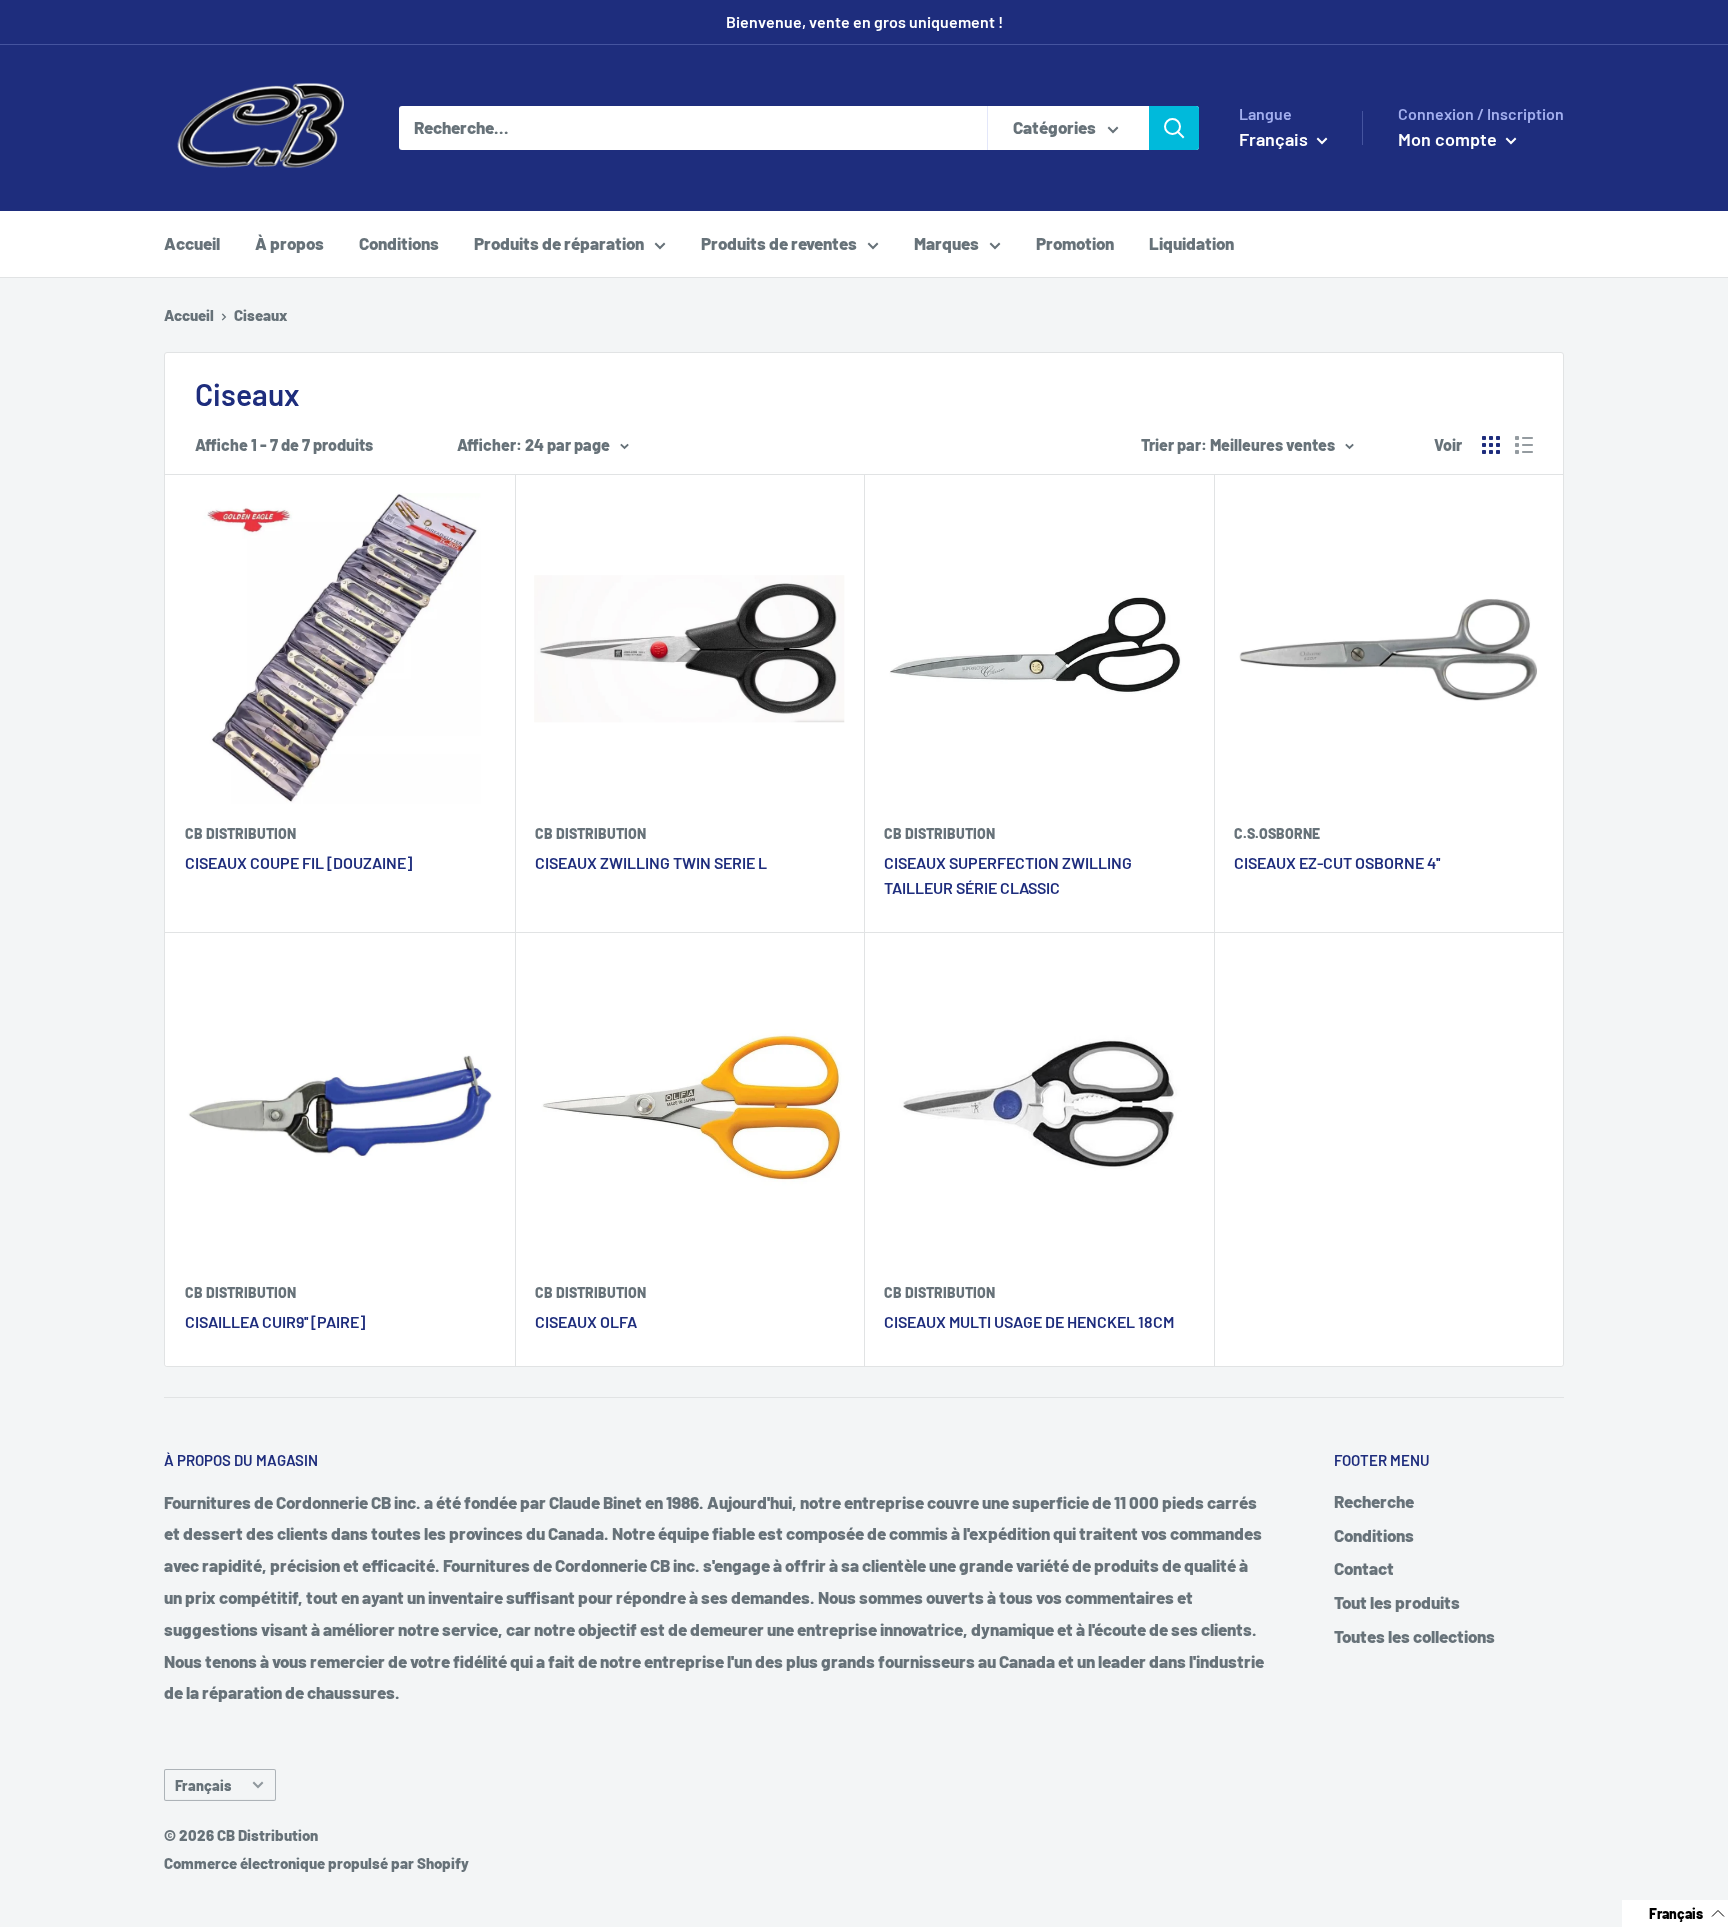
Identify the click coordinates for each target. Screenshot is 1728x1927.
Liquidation (1191, 243)
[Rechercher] (1174, 128)
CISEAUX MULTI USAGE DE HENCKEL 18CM (1029, 1321)
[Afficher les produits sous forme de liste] (1524, 445)
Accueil (192, 243)
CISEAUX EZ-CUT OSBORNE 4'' (1337, 862)
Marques (946, 243)
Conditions (399, 243)
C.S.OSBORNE (1277, 833)
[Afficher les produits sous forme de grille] (1491, 445)
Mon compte (1449, 139)
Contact (1364, 1568)
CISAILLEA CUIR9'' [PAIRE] (275, 1321)
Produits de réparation (559, 243)
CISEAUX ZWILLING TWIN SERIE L (651, 862)
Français (203, 1785)
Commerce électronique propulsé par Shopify (316, 1863)
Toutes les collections (1414, 1636)
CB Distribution (240, 833)
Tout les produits (1397, 1602)
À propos (289, 243)
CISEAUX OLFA (586, 1321)
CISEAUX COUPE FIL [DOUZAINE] (298, 862)
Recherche (1374, 1501)
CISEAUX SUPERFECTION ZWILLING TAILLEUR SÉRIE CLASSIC (1008, 875)
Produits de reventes (779, 243)
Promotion (1075, 243)
